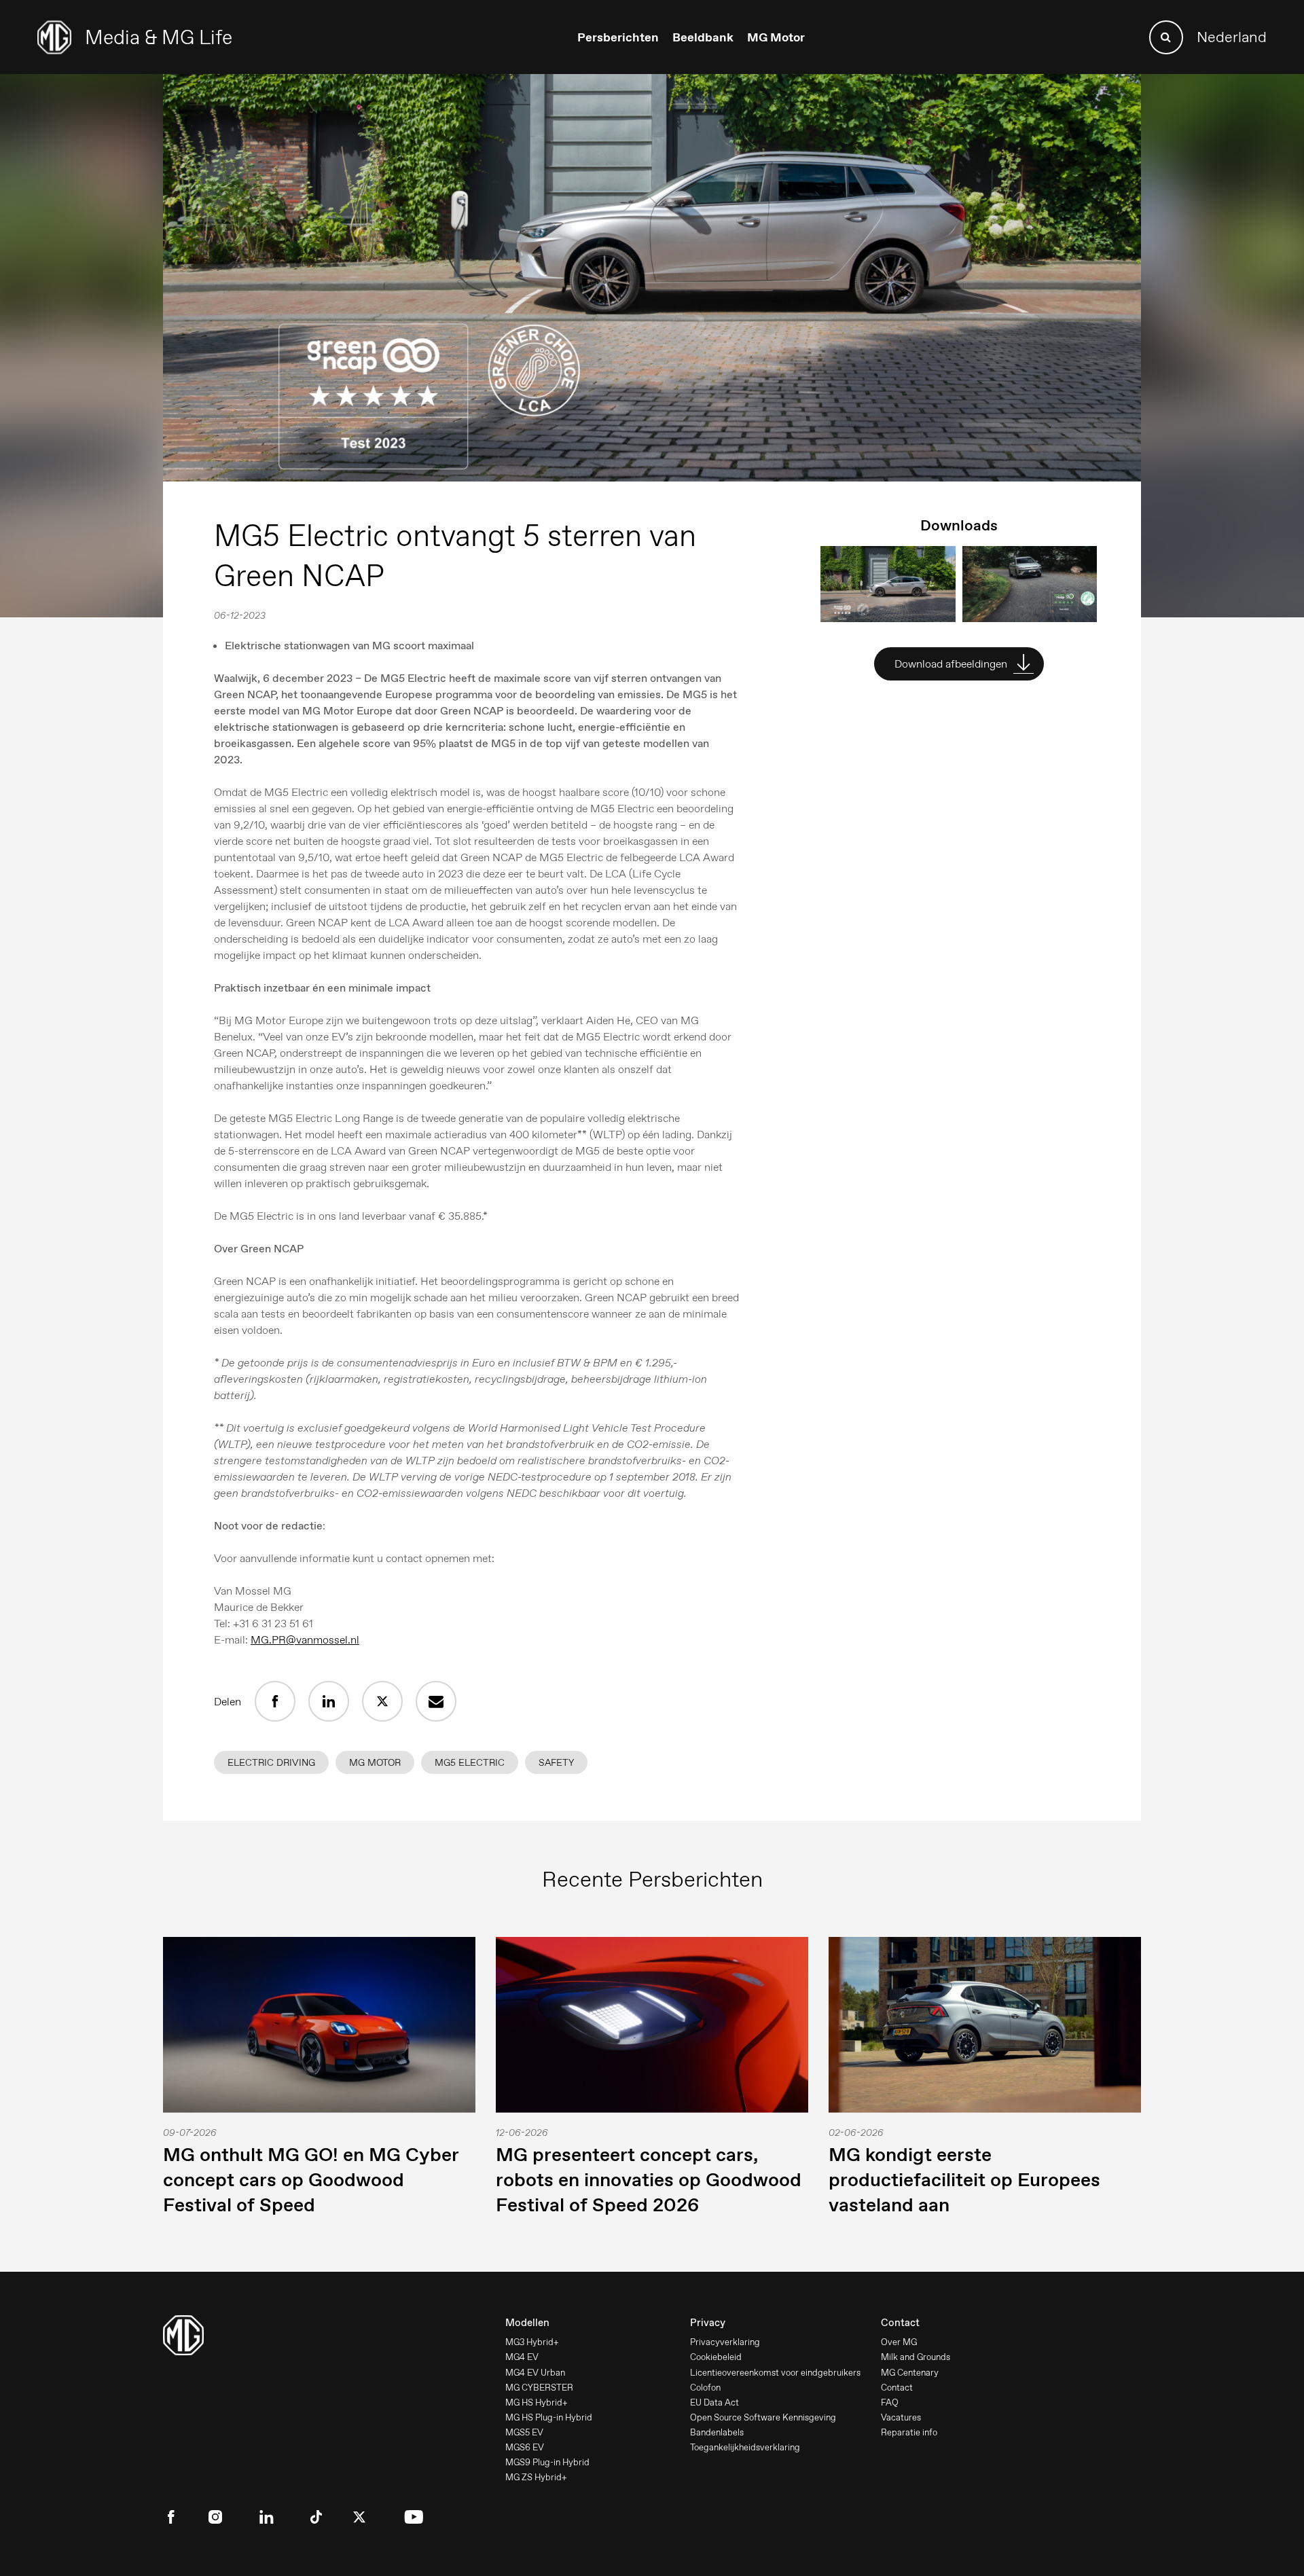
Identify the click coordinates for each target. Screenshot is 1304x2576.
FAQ (890, 2402)
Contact (897, 2388)
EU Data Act (714, 2402)
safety (556, 1762)
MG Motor (776, 37)
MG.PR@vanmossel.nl (305, 1640)
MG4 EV (522, 2357)
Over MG (899, 2342)
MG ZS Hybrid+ (536, 2477)
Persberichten (618, 37)
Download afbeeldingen (952, 664)
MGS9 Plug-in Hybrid (547, 2462)
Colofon (705, 2388)
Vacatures (901, 2417)
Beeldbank (703, 37)
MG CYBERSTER (539, 2388)
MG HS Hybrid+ (537, 2402)
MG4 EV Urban (535, 2373)
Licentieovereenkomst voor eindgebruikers (775, 2373)
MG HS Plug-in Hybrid (549, 2417)
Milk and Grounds (916, 2357)
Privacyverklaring (725, 2342)
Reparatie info (909, 2432)
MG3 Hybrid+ (532, 2342)
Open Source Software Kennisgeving (763, 2417)
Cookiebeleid (716, 2357)
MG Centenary (910, 2373)
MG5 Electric (470, 1762)
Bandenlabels (717, 2432)
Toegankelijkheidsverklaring (745, 2447)
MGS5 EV (524, 2432)
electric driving (271, 1762)
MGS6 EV (525, 2447)
